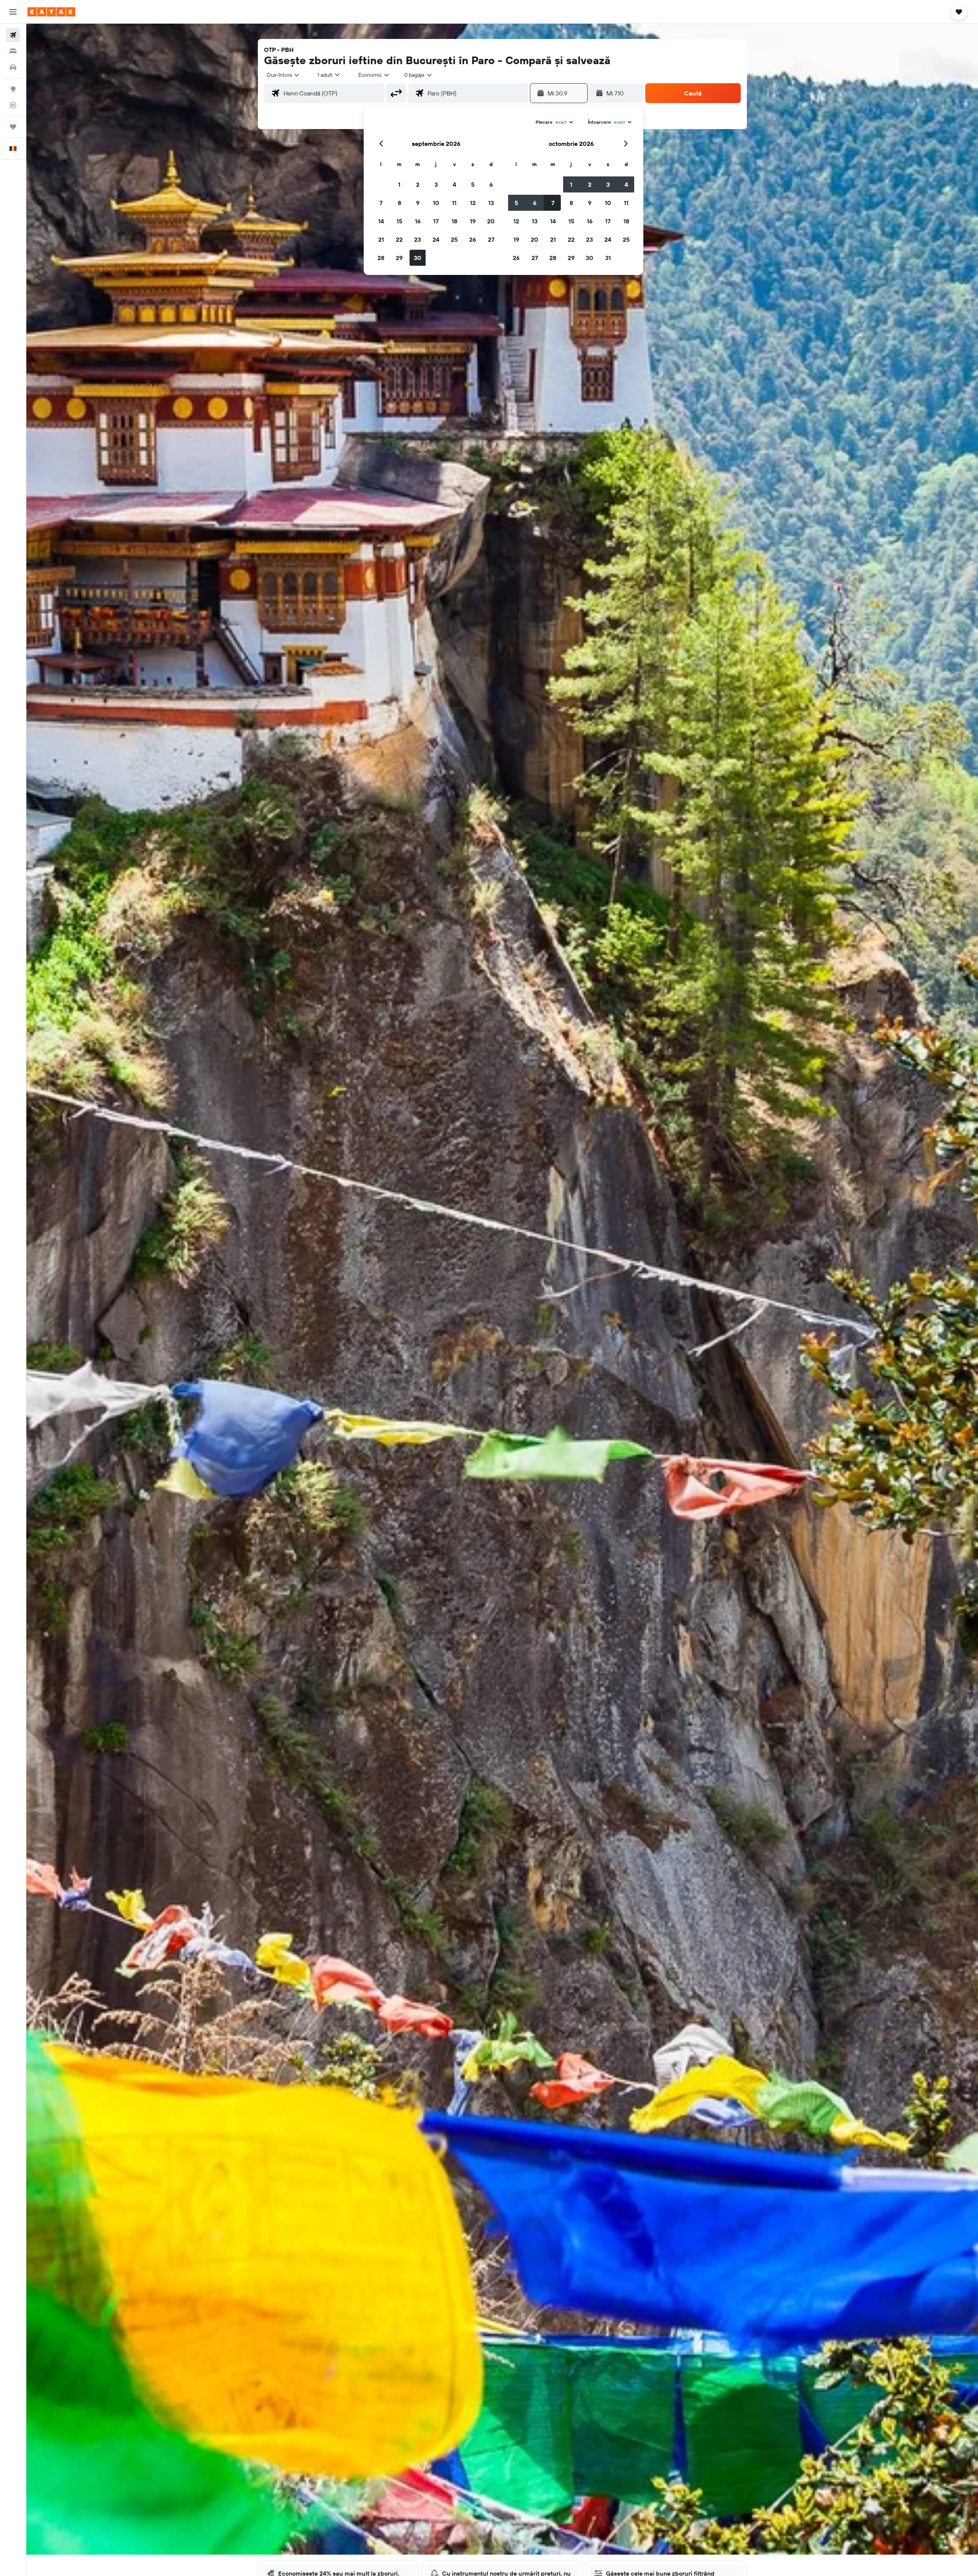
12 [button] (473, 203)
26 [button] (473, 239)
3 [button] (436, 184)
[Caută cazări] (13, 51)
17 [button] (436, 221)
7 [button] (381, 203)
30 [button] (418, 258)
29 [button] (399, 258)
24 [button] (436, 239)
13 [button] (491, 203)
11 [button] (454, 203)
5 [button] (473, 184)
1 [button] (399, 184)
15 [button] (399, 221)
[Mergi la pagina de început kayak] (51, 12)
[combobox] (284, 75)
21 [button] (381, 239)
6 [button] (491, 184)
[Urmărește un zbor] (13, 105)
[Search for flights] (13, 35)
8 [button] (399, 203)
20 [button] (491, 221)
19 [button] (473, 221)
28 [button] (381, 258)
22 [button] (399, 239)
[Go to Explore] (13, 89)
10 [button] (436, 203)
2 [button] (418, 184)
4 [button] (454, 184)
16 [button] (418, 221)
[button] (13, 12)
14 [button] (381, 221)
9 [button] (418, 203)
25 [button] (454, 239)
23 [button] (418, 239)
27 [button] (491, 239)
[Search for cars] (13, 67)
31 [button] (608, 258)
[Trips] (13, 127)
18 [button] (454, 221)
